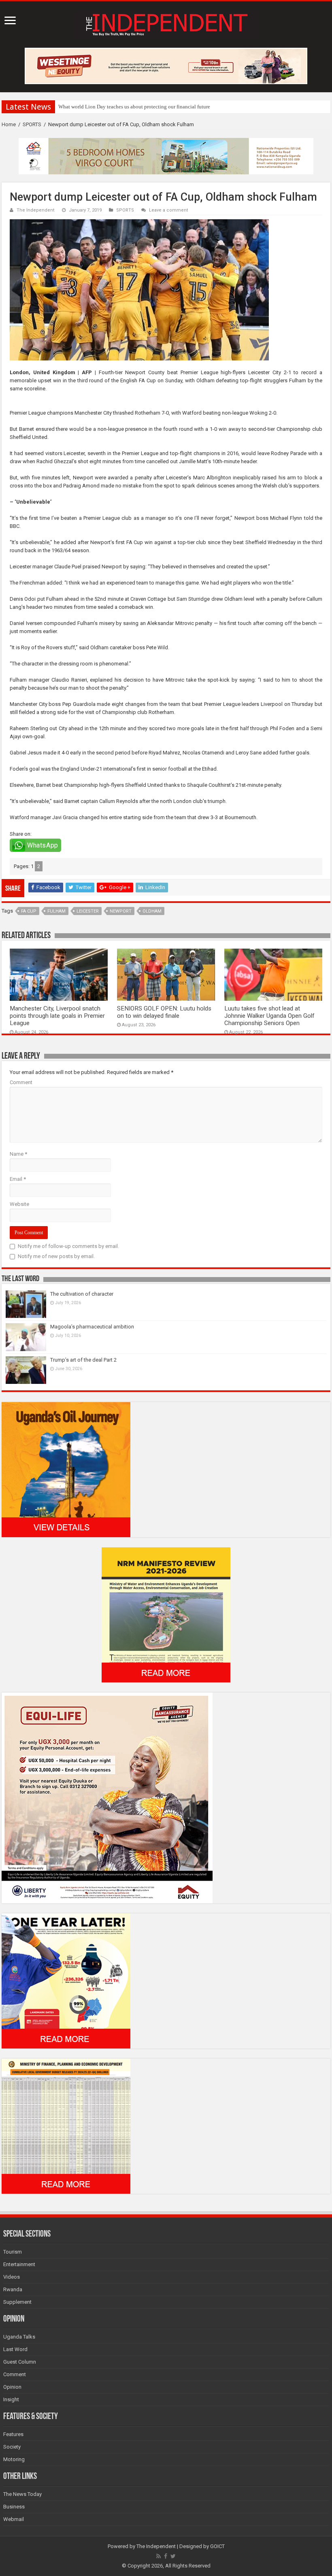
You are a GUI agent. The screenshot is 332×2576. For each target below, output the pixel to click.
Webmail (14, 2519)
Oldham (152, 911)
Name (18, 1154)
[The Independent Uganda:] (166, 23)
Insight (11, 2399)
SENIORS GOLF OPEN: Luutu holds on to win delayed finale (164, 1012)
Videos (12, 2277)
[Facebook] (166, 2556)
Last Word (15, 2349)
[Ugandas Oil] (66, 1469)
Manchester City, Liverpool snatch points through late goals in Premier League (57, 1016)
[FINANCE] (66, 2126)
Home (9, 124)
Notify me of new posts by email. (56, 1256)
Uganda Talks (19, 2337)
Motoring (14, 2459)
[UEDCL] (66, 1980)
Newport (121, 911)
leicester (88, 911)
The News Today (22, 2494)
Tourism (13, 2252)
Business (14, 2507)
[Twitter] (173, 2556)
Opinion (12, 2387)
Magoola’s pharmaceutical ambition (92, 1327)
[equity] (107, 1797)
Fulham (56, 911)
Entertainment (19, 2264)
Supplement (17, 2302)
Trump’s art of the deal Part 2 (83, 1360)
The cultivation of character (82, 1294)
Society (12, 2447)
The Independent (36, 210)
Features (13, 2434)
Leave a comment (169, 210)
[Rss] (159, 2556)
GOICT (217, 2546)
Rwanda (13, 2289)
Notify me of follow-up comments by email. (68, 1246)
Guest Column (20, 2362)
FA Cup (29, 911)
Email (18, 1179)
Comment (21, 1082)
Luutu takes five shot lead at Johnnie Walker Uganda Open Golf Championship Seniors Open (269, 1016)
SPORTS (32, 124)
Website (19, 1204)
